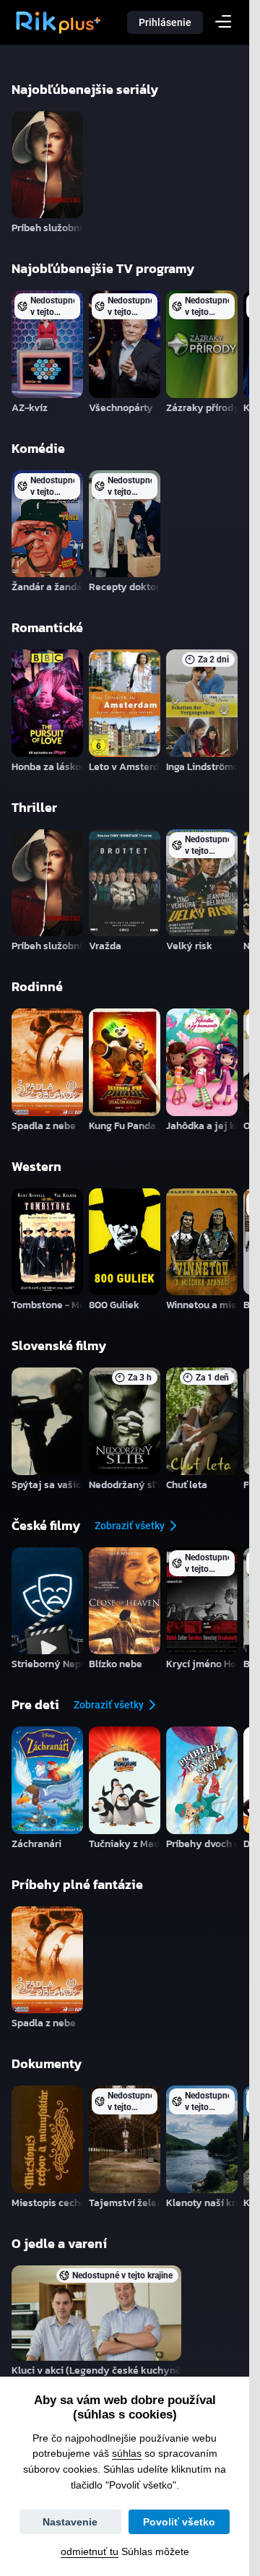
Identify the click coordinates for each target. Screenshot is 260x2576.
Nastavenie (70, 2522)
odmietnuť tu (90, 2551)
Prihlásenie (165, 22)
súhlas (127, 2453)
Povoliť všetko (179, 2522)
